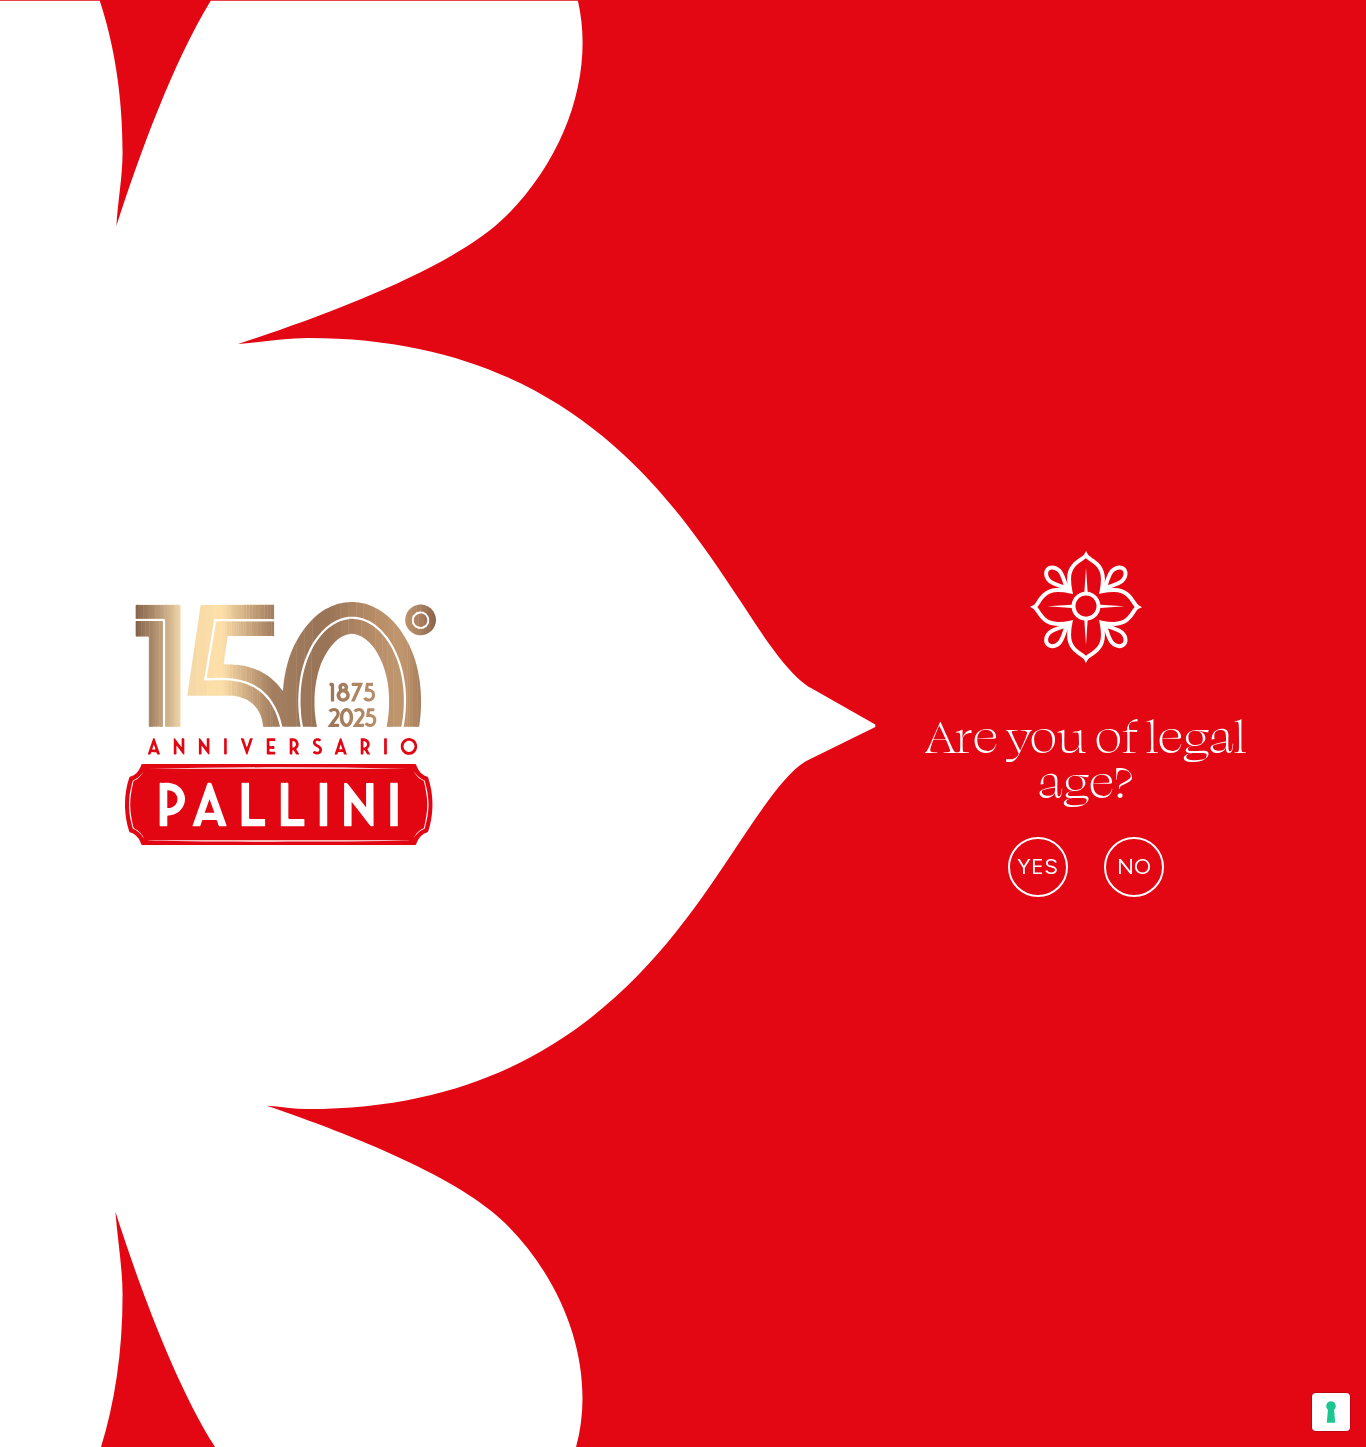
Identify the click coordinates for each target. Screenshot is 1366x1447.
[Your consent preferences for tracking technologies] (1331, 1412)
